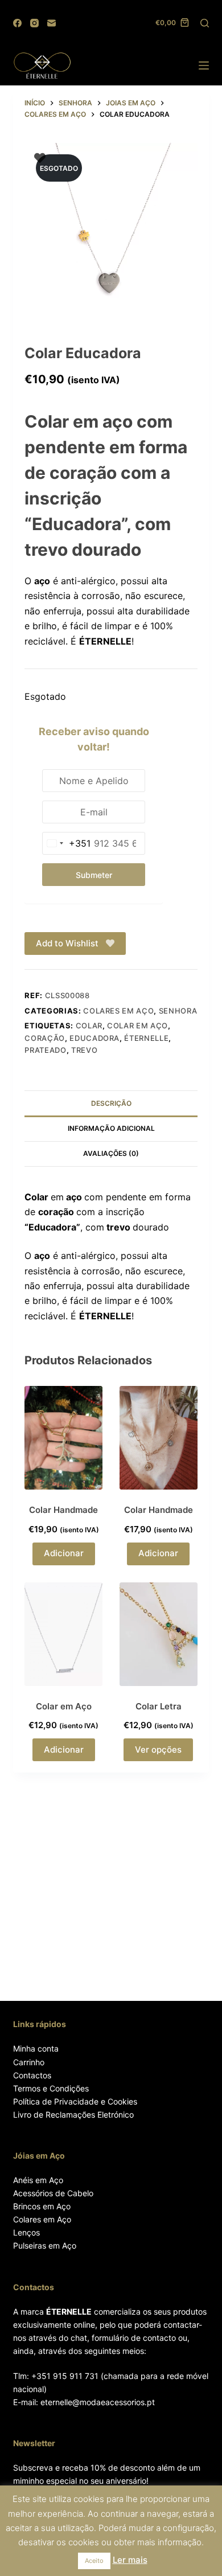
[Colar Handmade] (63, 1438)
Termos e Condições (51, 2088)
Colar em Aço (137, 1026)
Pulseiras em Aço (45, 2245)
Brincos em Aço (42, 2206)
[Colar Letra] (159, 1634)
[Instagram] (34, 23)
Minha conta (36, 2048)
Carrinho (29, 2062)
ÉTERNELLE (146, 1038)
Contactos (32, 2075)
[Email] (52, 23)
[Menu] (204, 65)
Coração (45, 1038)
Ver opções (158, 1750)
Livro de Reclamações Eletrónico (73, 2114)
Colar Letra (159, 1706)
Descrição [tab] (111, 1103)
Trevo (84, 1050)
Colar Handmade (63, 1510)
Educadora (94, 1038)
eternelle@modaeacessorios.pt (98, 2402)
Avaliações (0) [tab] (111, 1153)
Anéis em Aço (38, 2180)
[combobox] (67, 843)
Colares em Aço (42, 2219)
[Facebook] (17, 23)
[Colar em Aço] (63, 1634)
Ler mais (130, 2560)
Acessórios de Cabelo (53, 2193)
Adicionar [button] (64, 1553)
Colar (89, 1026)
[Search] (205, 23)
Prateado (45, 1050)
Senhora (178, 1011)
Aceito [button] (94, 2561)
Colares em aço (118, 1011)
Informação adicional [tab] (111, 1128)
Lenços (26, 2232)
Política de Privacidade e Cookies (75, 2101)
